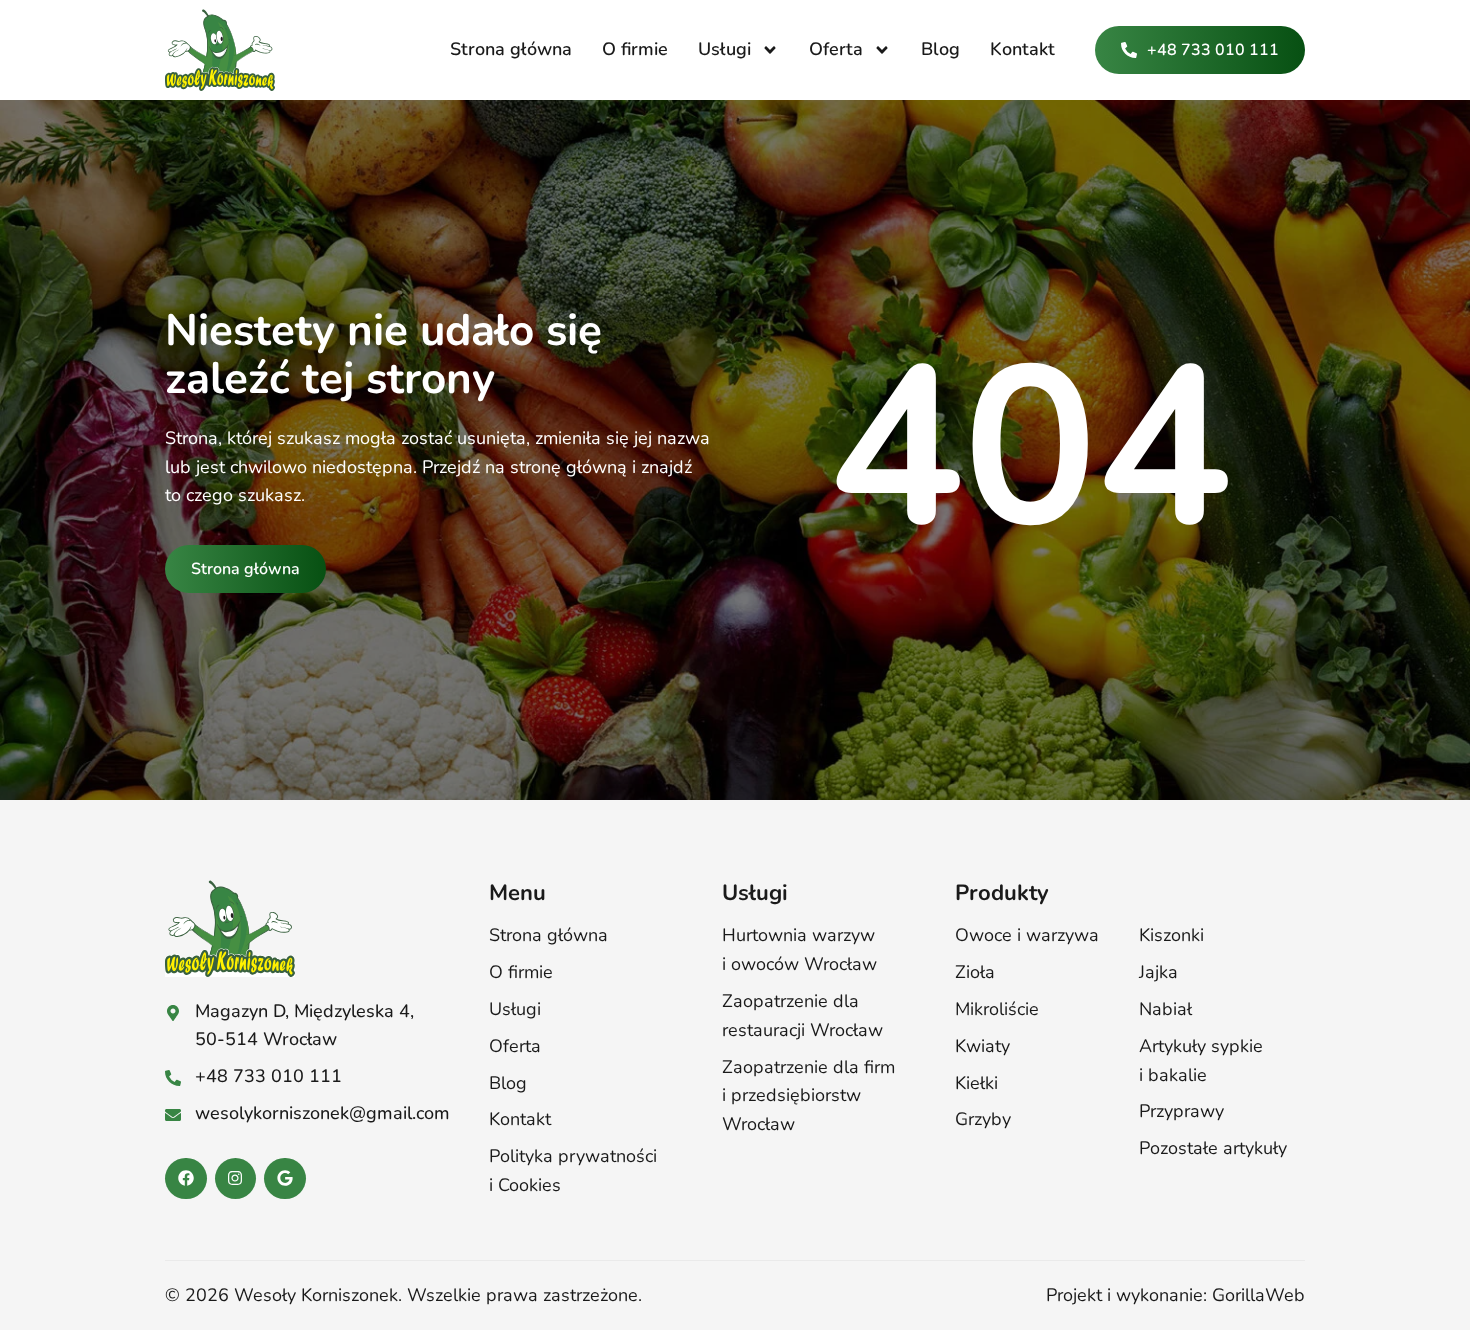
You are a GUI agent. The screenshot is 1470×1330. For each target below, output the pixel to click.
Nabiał (1165, 1009)
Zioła (975, 972)
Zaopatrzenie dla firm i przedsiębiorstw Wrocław (808, 1096)
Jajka (1158, 972)
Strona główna (511, 49)
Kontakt (1022, 49)
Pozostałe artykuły (1213, 1148)
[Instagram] (236, 1179)
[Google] (285, 1179)
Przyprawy (1181, 1111)
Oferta (836, 49)
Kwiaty (982, 1046)
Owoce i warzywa (1027, 935)
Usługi (724, 49)
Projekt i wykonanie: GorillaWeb (1175, 1295)
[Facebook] (186, 1179)
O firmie (635, 49)
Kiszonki (1171, 935)
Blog (940, 49)
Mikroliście (997, 1009)
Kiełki (976, 1083)
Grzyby (983, 1119)
